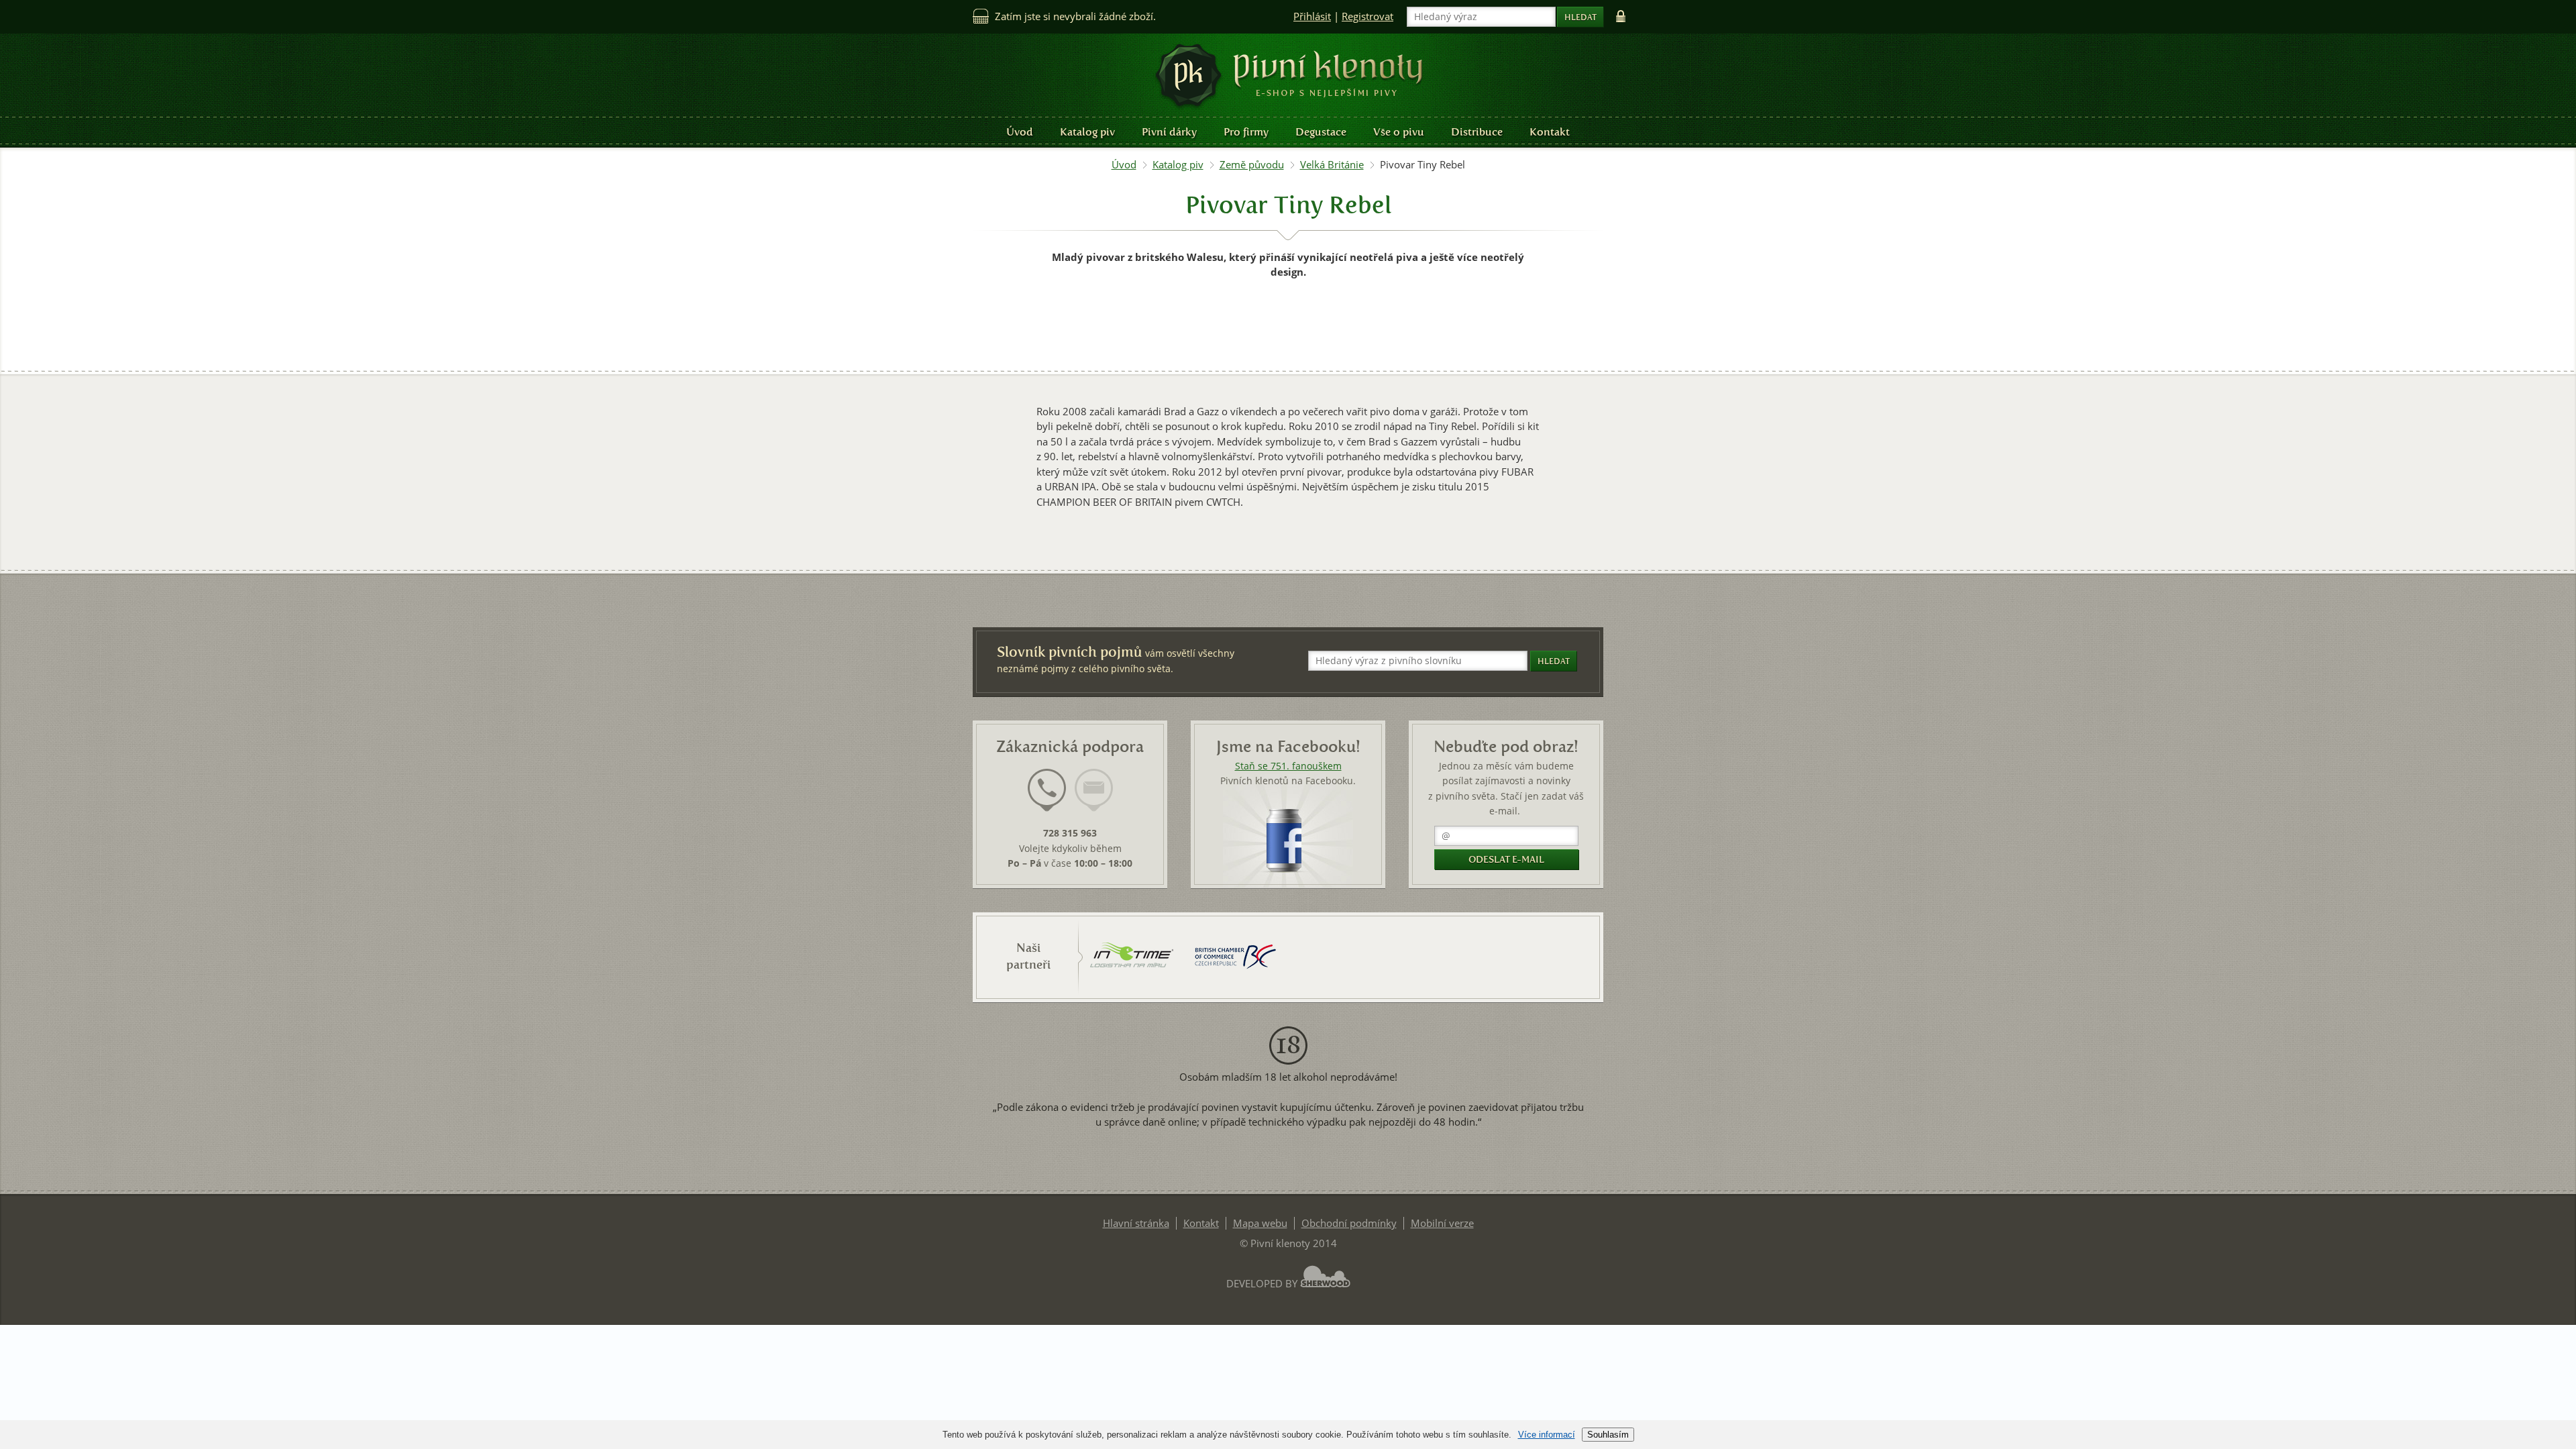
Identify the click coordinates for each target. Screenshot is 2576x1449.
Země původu (1252, 165)
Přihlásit (1312, 16)
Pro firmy (1246, 132)
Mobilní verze (1442, 1223)
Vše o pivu (1399, 132)
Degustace (1321, 132)
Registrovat (1367, 16)
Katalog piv (1087, 132)
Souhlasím (1608, 1435)
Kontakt (1550, 132)
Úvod (1020, 132)
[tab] (1047, 798)
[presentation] (1047, 790)
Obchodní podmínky (1349, 1223)
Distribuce (1477, 132)
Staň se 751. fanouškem (1288, 766)
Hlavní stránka (1136, 1223)
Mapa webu (1260, 1223)
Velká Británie (1332, 165)
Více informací (1547, 1435)
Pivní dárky (1169, 132)
